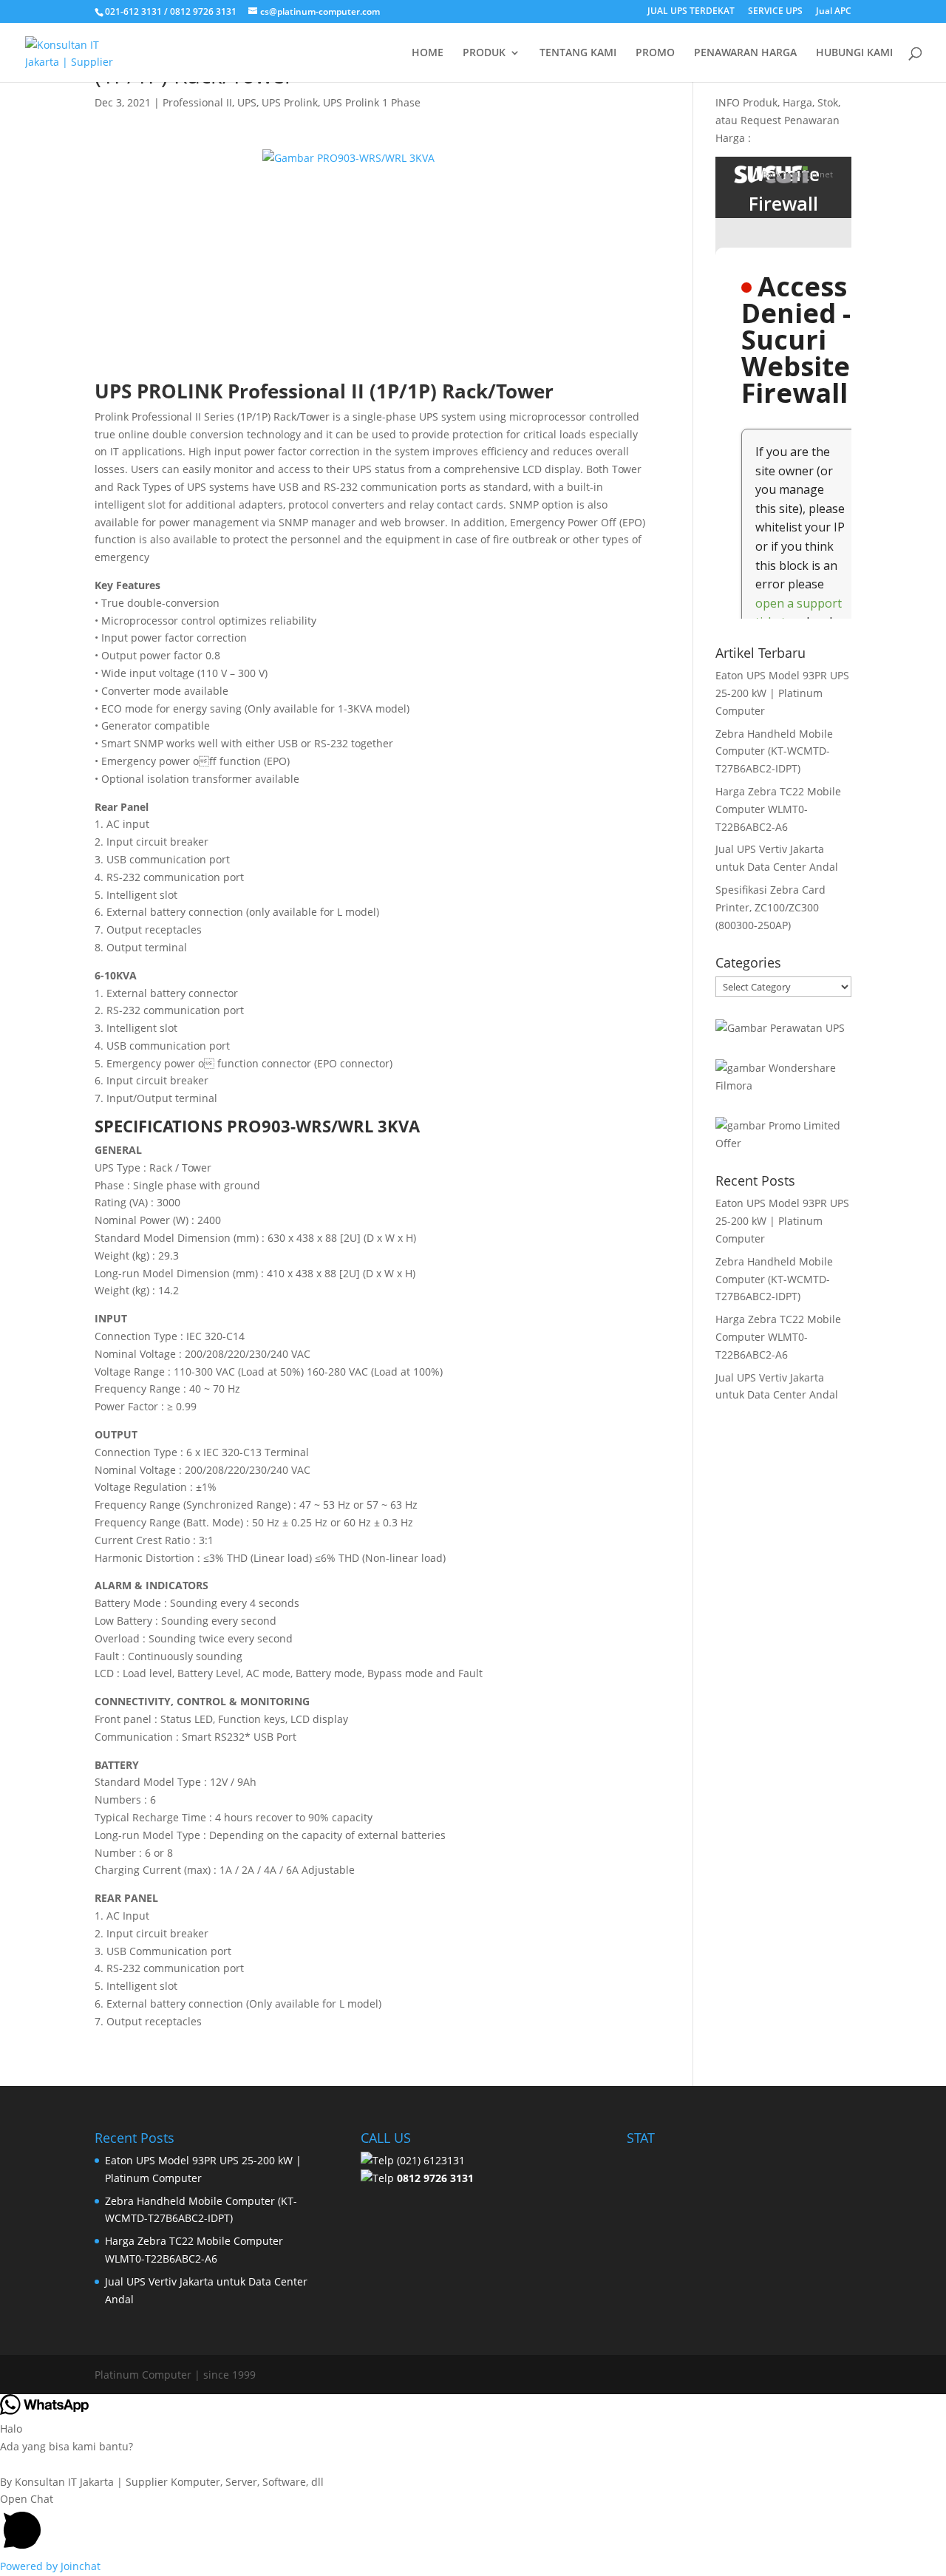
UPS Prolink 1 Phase (372, 102)
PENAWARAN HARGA (745, 53)
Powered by (50, 2566)
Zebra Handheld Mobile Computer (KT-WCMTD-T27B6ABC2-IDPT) (774, 751)
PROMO (655, 53)
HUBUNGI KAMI (854, 53)
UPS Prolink (290, 102)
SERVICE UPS (775, 12)
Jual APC (834, 12)
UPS (247, 102)
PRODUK (484, 53)
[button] (473, 2524)
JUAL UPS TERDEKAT (691, 12)
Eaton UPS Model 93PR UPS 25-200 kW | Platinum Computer (782, 693)
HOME (428, 53)
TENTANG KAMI (578, 53)
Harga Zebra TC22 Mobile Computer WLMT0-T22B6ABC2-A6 (778, 809)
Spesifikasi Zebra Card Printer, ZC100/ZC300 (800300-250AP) (770, 907)
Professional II (197, 102)
